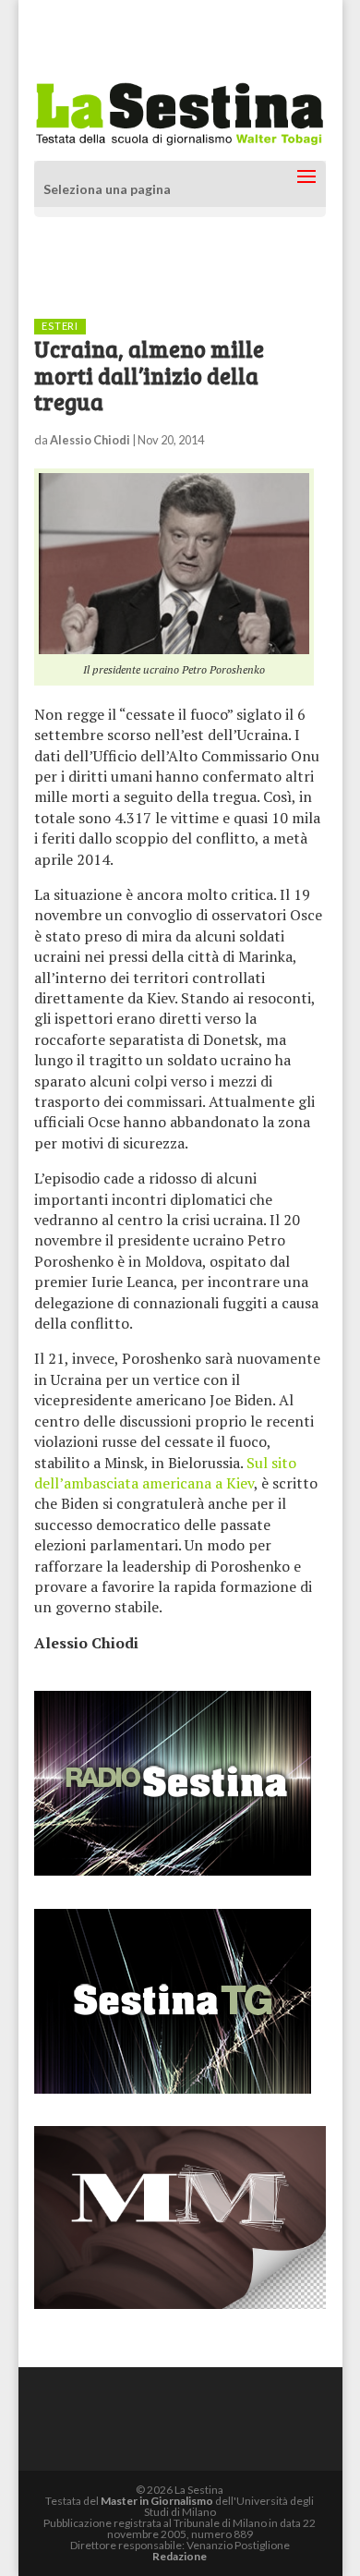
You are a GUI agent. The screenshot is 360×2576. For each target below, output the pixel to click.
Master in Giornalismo (157, 2501)
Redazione (180, 2556)
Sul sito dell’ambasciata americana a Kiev (165, 1473)
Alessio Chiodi (90, 440)
